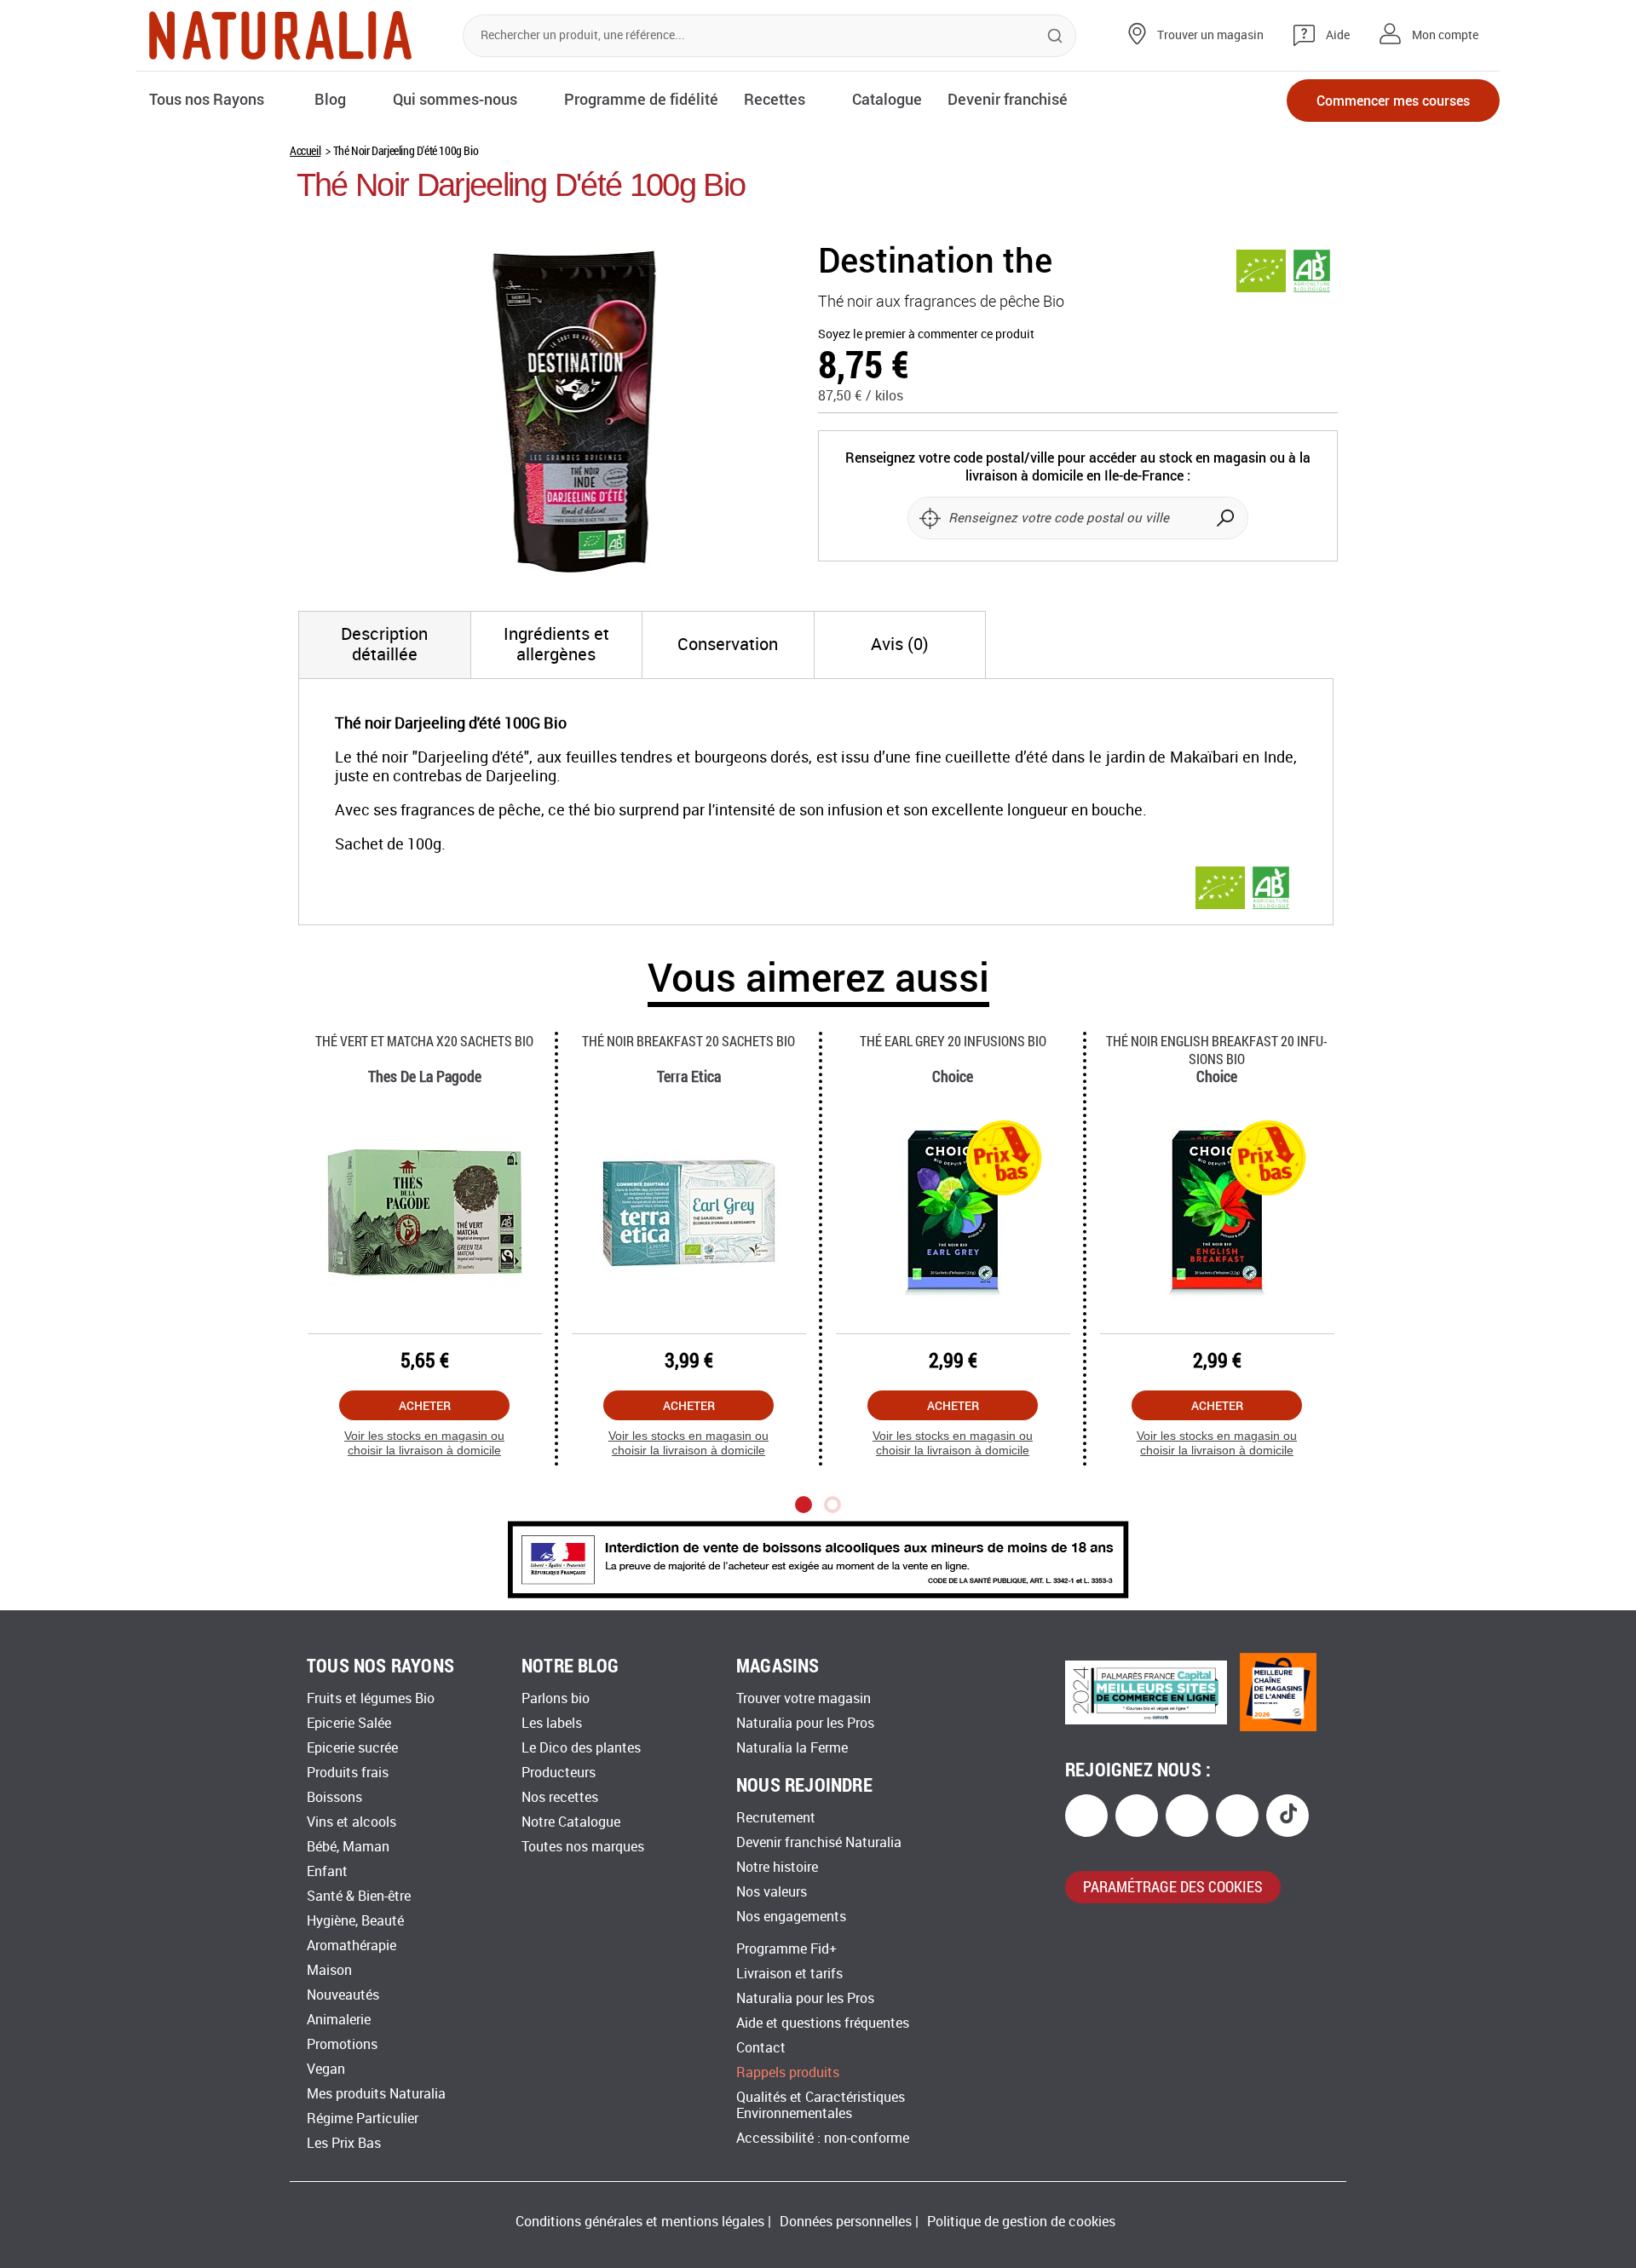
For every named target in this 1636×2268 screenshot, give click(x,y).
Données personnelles (846, 2222)
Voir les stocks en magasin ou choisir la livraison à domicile (424, 1443)
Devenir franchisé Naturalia (819, 1842)
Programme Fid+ (786, 1949)
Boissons (334, 1797)
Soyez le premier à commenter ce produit (926, 334)
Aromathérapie (351, 1946)
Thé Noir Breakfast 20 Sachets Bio (688, 1041)
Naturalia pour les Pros (805, 1723)
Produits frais (348, 1773)
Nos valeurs (772, 1892)
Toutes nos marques (583, 1847)
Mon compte (1445, 35)
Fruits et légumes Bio (371, 1698)
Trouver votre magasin (804, 1698)
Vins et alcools (351, 1822)
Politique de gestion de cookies (1021, 2222)
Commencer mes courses (1393, 100)
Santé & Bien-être (359, 1896)
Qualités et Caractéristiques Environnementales (821, 2105)
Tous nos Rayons (207, 99)
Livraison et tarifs (789, 1974)
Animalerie (339, 2020)
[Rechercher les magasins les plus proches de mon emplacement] (930, 518)
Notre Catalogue (571, 1822)
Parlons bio (556, 1698)
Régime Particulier (363, 2118)
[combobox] (769, 36)
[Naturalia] (280, 35)
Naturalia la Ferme (792, 1748)
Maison (329, 1970)
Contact (761, 2048)
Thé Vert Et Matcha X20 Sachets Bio (424, 1041)
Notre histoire (777, 1867)
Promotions (342, 2044)
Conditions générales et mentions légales (640, 2222)
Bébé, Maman (348, 1847)
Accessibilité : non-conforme (823, 2138)
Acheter (425, 1405)
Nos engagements (791, 1917)
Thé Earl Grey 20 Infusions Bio (953, 1041)
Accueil (305, 150)
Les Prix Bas (344, 2143)
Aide (1338, 35)
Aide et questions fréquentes (823, 2023)
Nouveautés (343, 1995)
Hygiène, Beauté (355, 1921)
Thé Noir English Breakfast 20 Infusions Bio (1217, 1050)
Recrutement (776, 1818)
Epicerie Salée (349, 1723)
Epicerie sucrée (352, 1748)
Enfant (327, 1871)
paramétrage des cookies (1173, 1886)
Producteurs (559, 1773)
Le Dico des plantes (581, 1748)
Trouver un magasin (1210, 35)
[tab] (385, 645)
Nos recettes (560, 1797)
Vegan (326, 2069)
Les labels (552, 1723)
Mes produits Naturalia (376, 2094)
